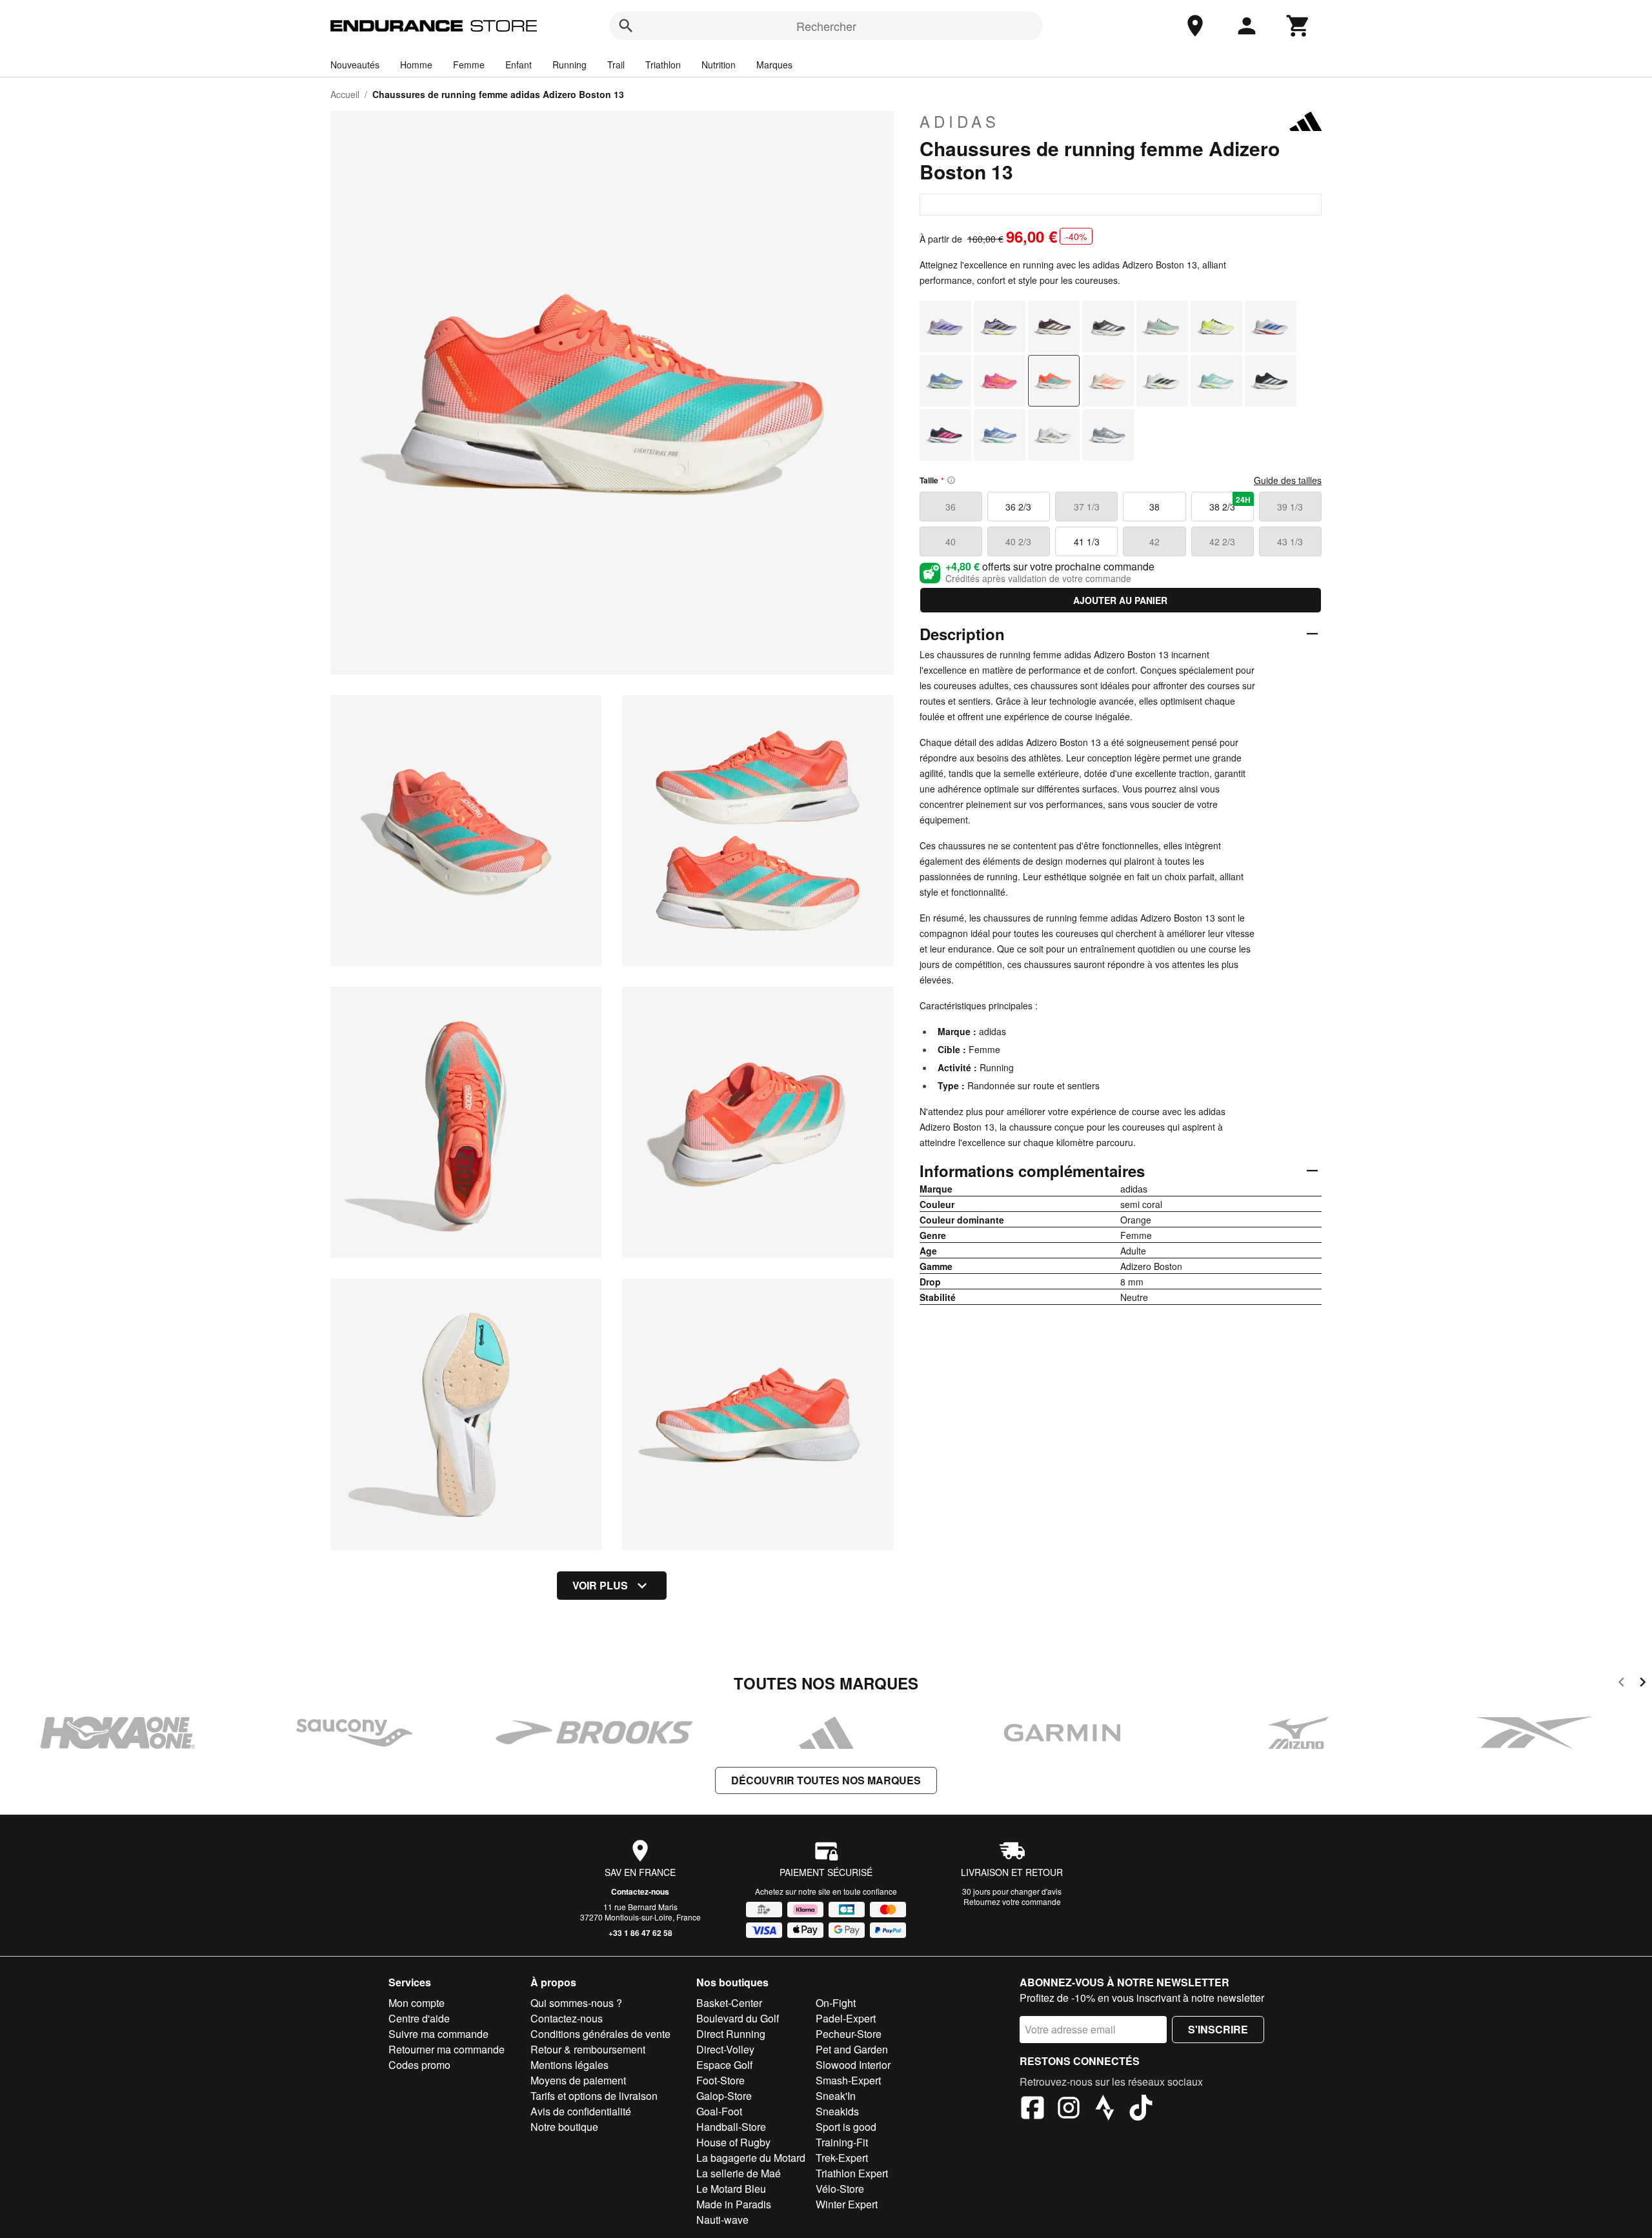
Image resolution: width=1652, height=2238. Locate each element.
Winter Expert (847, 2204)
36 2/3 (1018, 507)
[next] (1643, 1684)
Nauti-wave (722, 2220)
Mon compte (417, 2003)
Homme (416, 65)
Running (569, 65)
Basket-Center (729, 2003)
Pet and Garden (852, 2049)
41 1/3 (1087, 541)
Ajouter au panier (1120, 600)
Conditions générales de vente (600, 2034)
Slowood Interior (853, 2065)
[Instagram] (1069, 2110)
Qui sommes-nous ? (576, 2003)
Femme (469, 65)
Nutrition (719, 65)
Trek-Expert (842, 2158)
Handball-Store (731, 2127)
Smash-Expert (848, 2080)
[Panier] (1298, 26)
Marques (774, 65)
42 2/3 (1222, 541)
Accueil (345, 94)
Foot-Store (720, 2080)
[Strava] (1105, 2110)
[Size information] (951, 480)
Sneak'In (836, 2096)
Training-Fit (842, 2142)
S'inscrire (1218, 2029)
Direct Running (731, 2034)
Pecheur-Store (849, 2034)
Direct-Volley (725, 2049)
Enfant (519, 65)
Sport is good (846, 2127)
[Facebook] (1032, 2110)
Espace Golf (724, 2065)
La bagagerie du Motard (751, 2158)
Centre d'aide (419, 2018)
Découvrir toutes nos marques (826, 1780)
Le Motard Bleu (731, 2189)
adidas (960, 121)
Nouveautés (355, 65)
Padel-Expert (846, 2018)
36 (951, 507)
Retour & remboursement (588, 2049)
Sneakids (837, 2111)
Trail (616, 65)
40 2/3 (1018, 541)
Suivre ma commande (438, 2034)
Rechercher (826, 26)
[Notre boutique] (1195, 26)
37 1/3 (1087, 507)
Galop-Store (724, 2096)
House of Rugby (733, 2142)
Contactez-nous (640, 1891)
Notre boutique (564, 2127)
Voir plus (600, 1585)
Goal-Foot (719, 2111)
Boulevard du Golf (738, 2018)
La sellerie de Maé (739, 2173)
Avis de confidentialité (581, 2111)
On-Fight (836, 2003)
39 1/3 (1290, 507)
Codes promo (419, 2065)
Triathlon (663, 65)
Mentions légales (569, 2065)
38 (1154, 507)
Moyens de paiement (578, 2080)
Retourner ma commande (447, 2049)
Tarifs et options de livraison (594, 2096)
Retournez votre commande (1012, 1901)
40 (951, 541)
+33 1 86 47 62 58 (640, 1933)
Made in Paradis (734, 2204)
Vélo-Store (840, 2189)
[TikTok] (1141, 2110)
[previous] (1621, 1684)
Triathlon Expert (852, 2173)
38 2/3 (1230, 503)
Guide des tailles (1288, 480)
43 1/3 (1290, 541)
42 (1154, 541)
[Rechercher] (626, 26)
